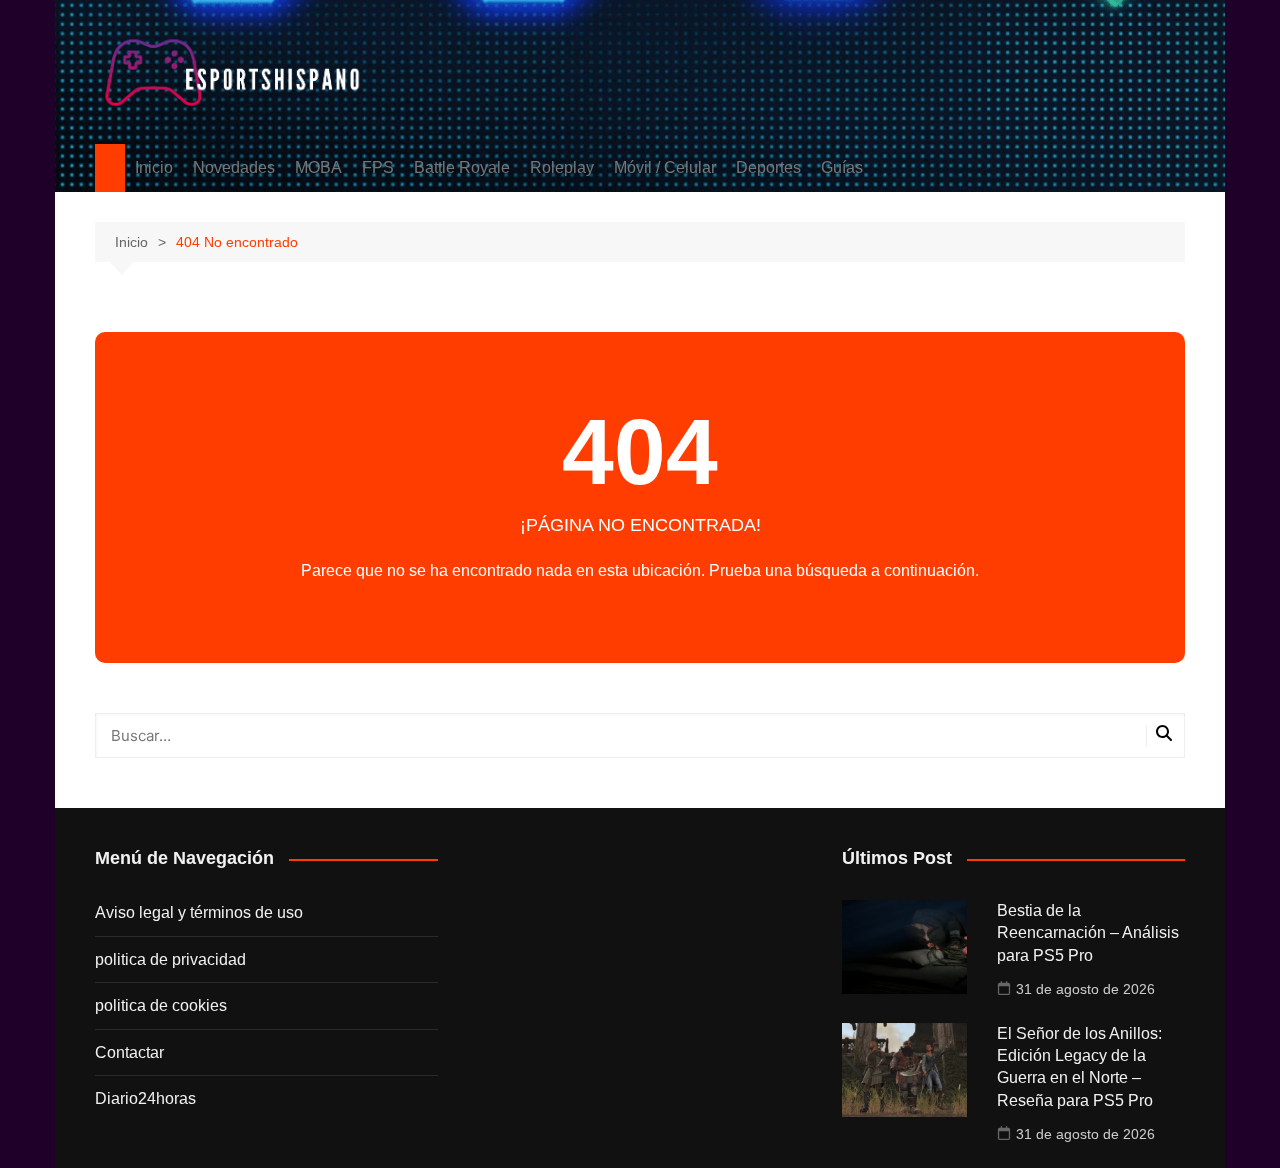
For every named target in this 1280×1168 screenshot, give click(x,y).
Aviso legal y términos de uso (199, 912)
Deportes (768, 167)
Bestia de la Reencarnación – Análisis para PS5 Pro (1088, 933)
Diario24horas (145, 1098)
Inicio (154, 167)
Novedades (234, 167)
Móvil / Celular (665, 167)
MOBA (318, 167)
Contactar (129, 1052)
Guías (842, 167)
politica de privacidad (170, 959)
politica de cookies (161, 1005)
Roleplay (562, 167)
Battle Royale (462, 167)
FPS (378, 167)
